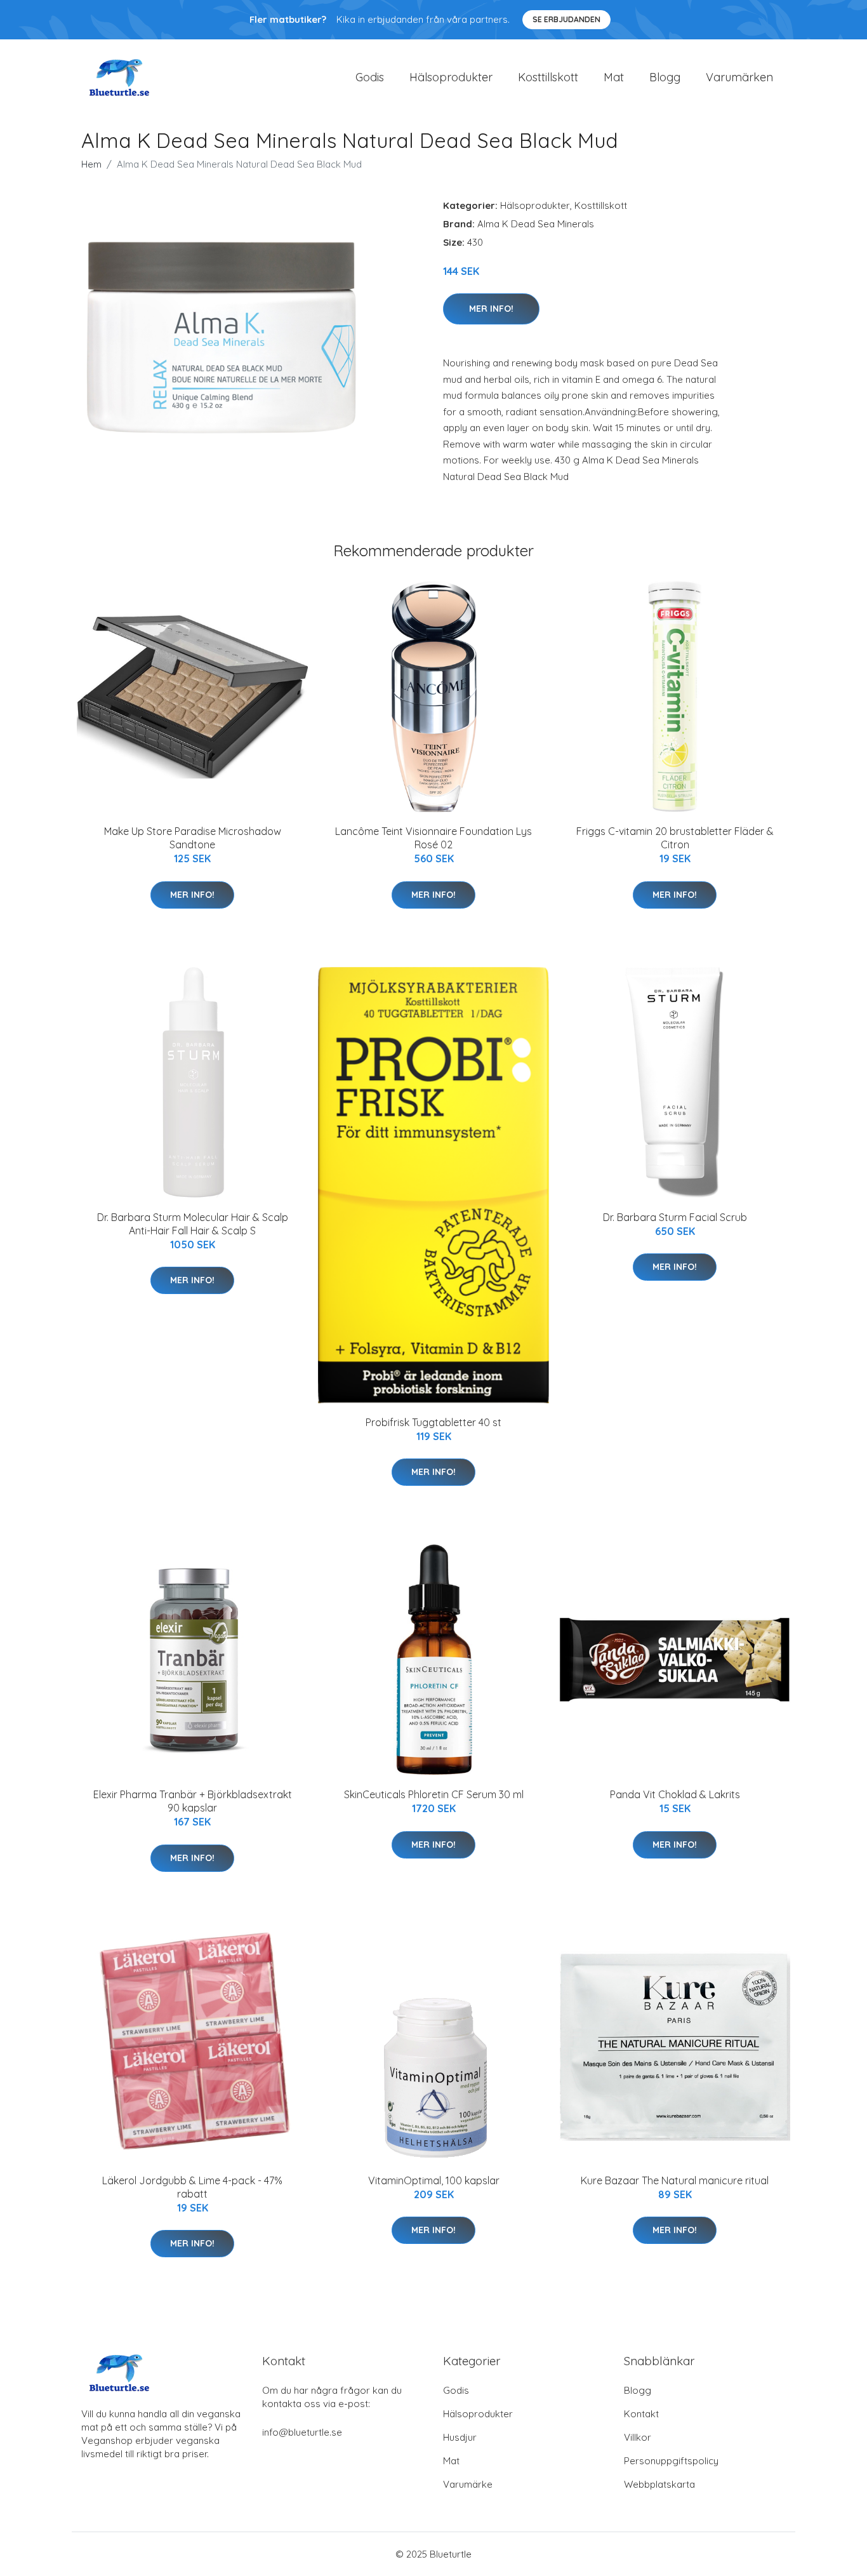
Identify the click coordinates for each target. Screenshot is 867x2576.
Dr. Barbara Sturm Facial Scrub (675, 1217)
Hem (91, 164)
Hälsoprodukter (451, 77)
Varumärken (739, 77)
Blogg (665, 77)
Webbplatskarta (659, 2484)
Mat (614, 77)
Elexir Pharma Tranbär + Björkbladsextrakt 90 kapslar (193, 1801)
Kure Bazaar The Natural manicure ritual (675, 2180)
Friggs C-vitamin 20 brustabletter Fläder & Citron (675, 838)
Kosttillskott (548, 77)
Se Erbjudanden (566, 19)
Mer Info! (491, 309)
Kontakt (641, 2414)
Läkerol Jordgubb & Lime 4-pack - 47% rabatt (192, 2187)
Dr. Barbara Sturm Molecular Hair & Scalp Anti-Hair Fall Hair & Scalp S (193, 1224)
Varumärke (468, 2484)
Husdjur (460, 2437)
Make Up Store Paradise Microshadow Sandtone (193, 838)
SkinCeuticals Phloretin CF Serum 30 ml (434, 1794)
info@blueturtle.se (302, 2432)
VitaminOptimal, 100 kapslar (434, 2180)
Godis (370, 77)
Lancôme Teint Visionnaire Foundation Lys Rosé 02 (433, 838)
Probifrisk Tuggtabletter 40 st (433, 1422)
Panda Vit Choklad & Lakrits (675, 1794)
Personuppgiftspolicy (671, 2461)
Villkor (638, 2437)
